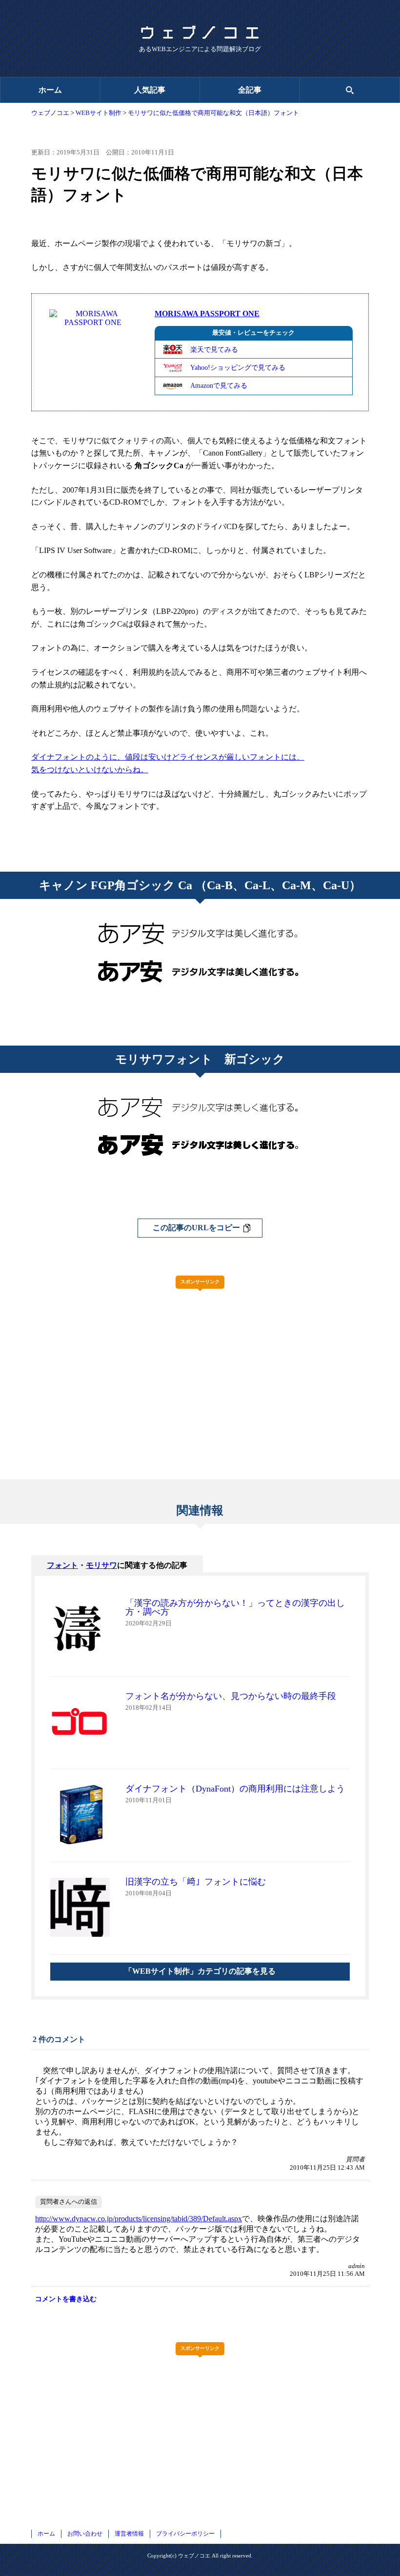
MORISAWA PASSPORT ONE (207, 314)
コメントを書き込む (66, 2299)
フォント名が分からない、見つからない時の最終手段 (231, 1696)
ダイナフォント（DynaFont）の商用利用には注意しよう (235, 1789)
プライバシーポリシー (185, 2534)
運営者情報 (129, 2534)
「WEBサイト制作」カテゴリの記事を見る (200, 1971)
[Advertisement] (200, 1364)
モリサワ (101, 1565)
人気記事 (150, 90)
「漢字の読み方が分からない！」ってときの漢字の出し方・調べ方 (235, 1607)
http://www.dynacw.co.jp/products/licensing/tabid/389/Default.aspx (139, 2219)
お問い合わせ (85, 2534)
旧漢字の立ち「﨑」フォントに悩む (196, 1882)
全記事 (250, 90)
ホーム (50, 90)
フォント (62, 1565)
